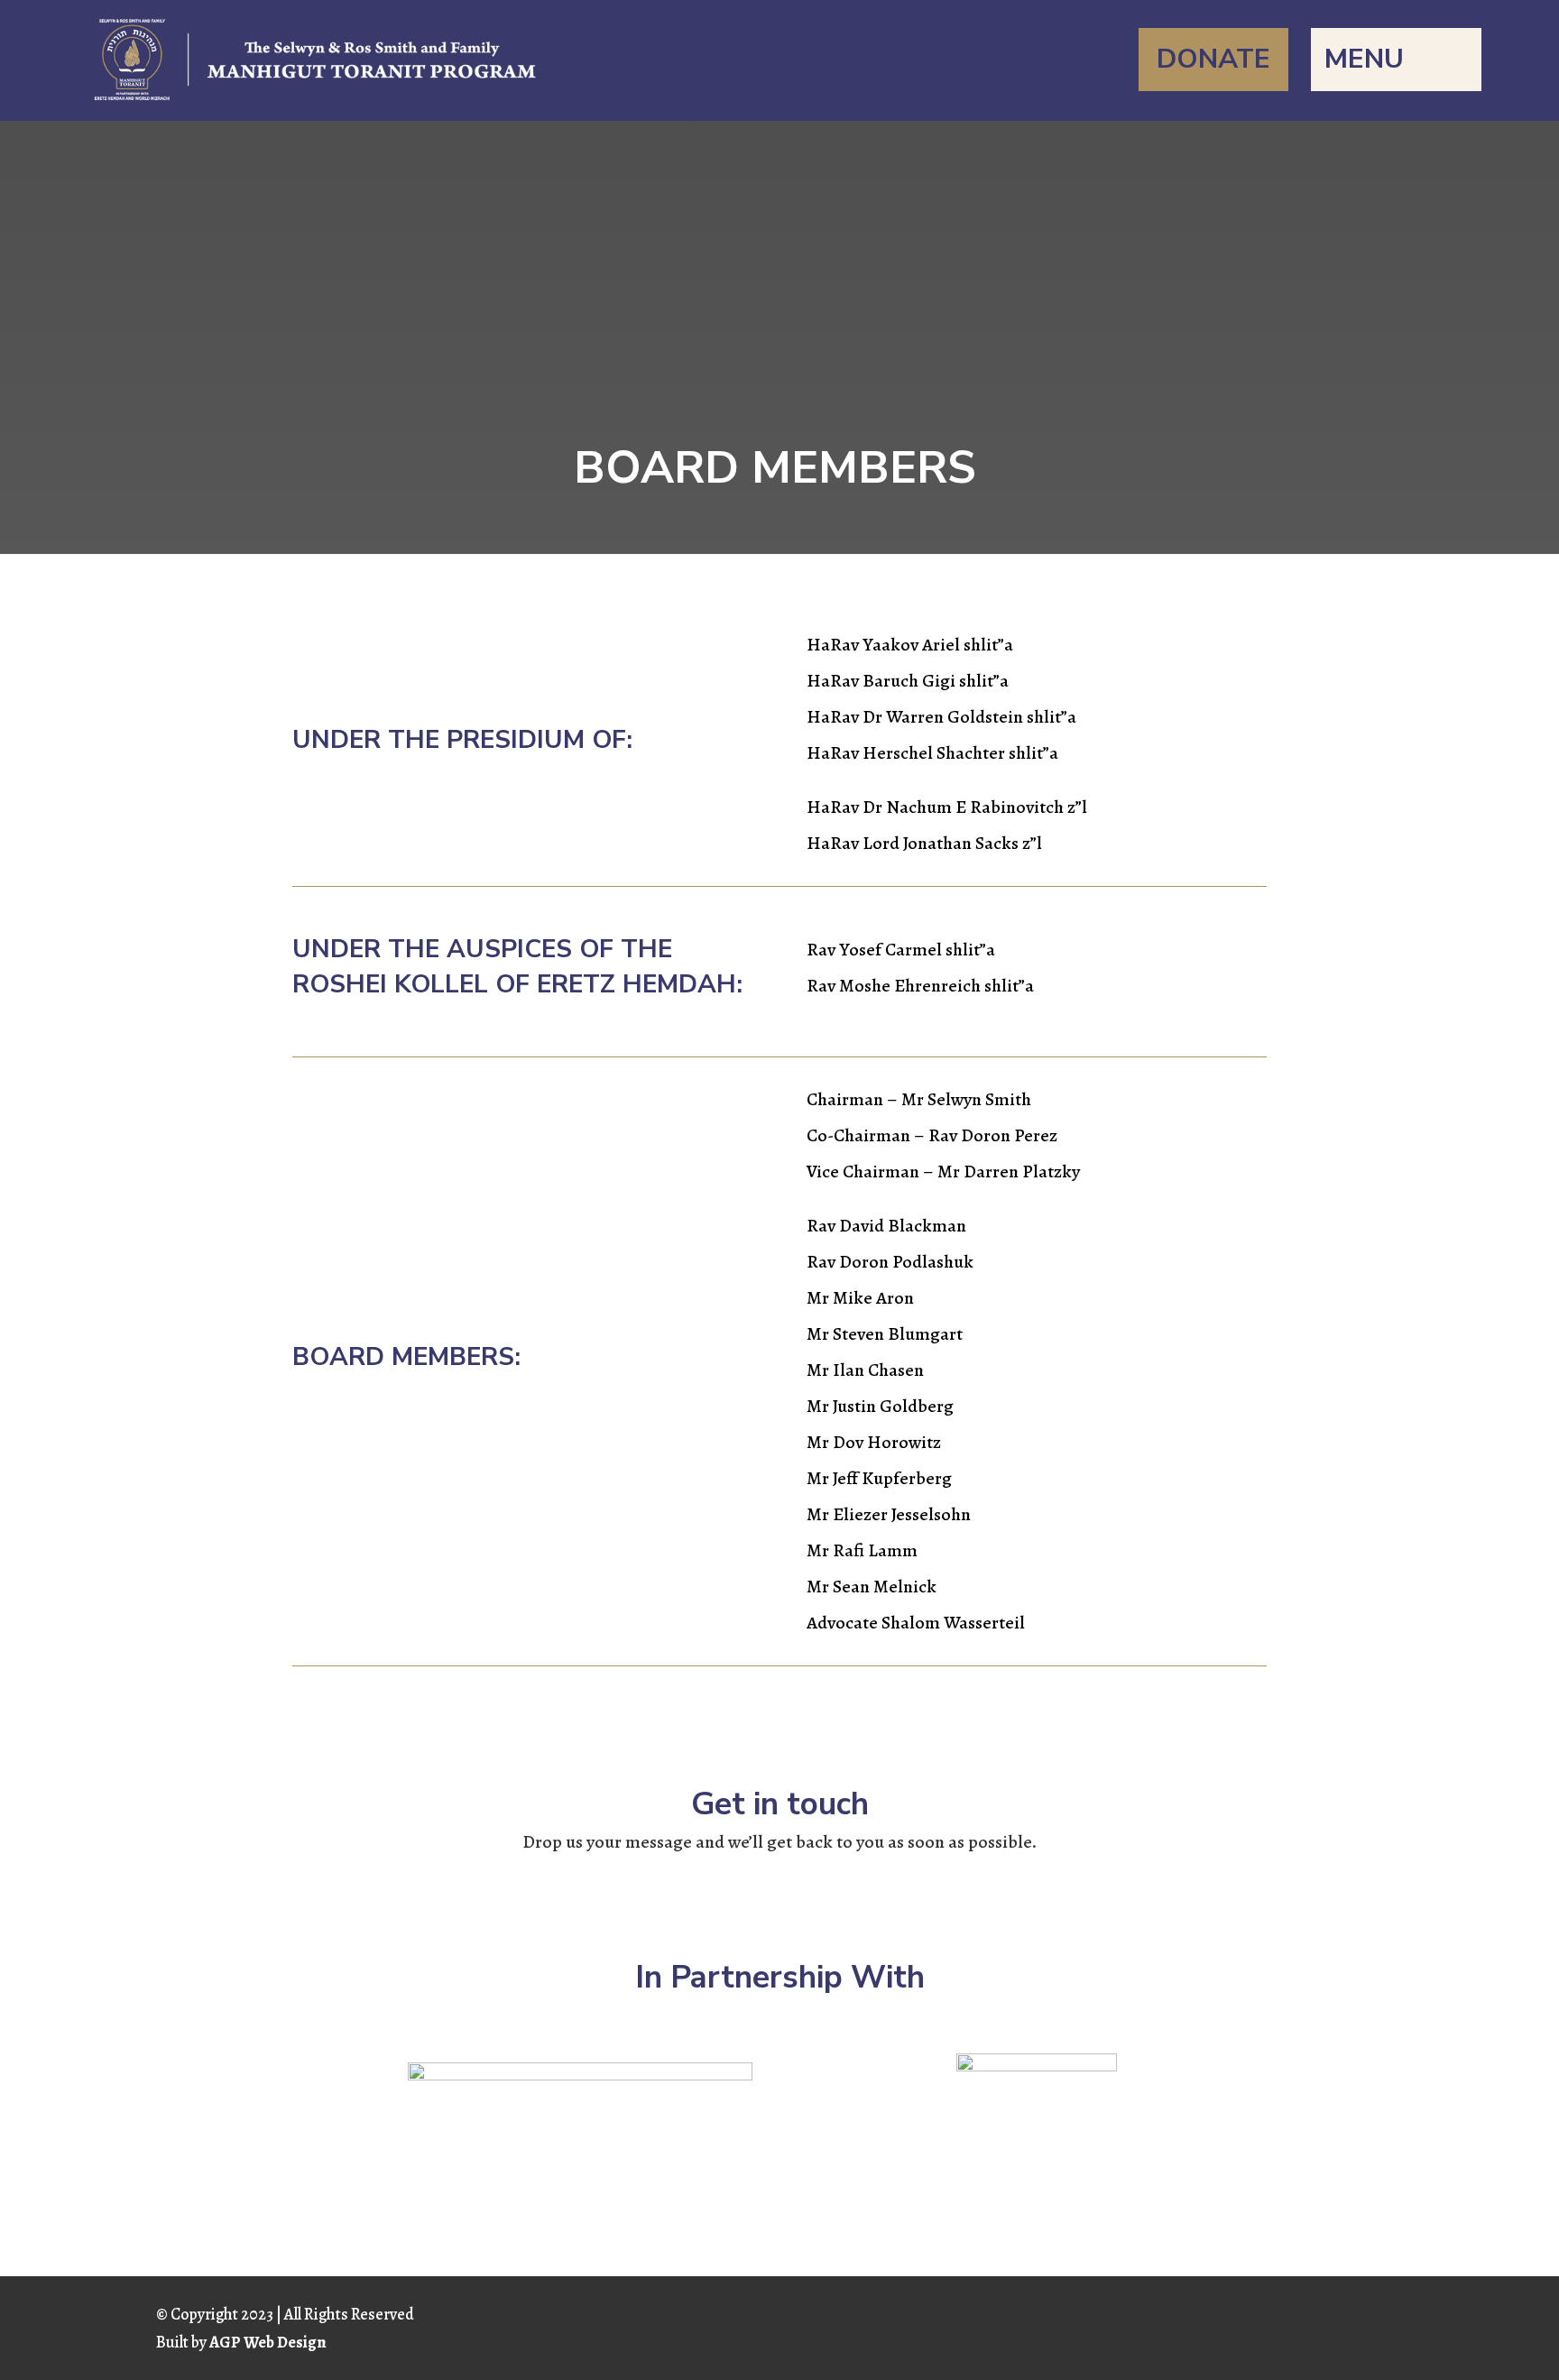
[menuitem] (1213, 60)
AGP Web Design (268, 2342)
